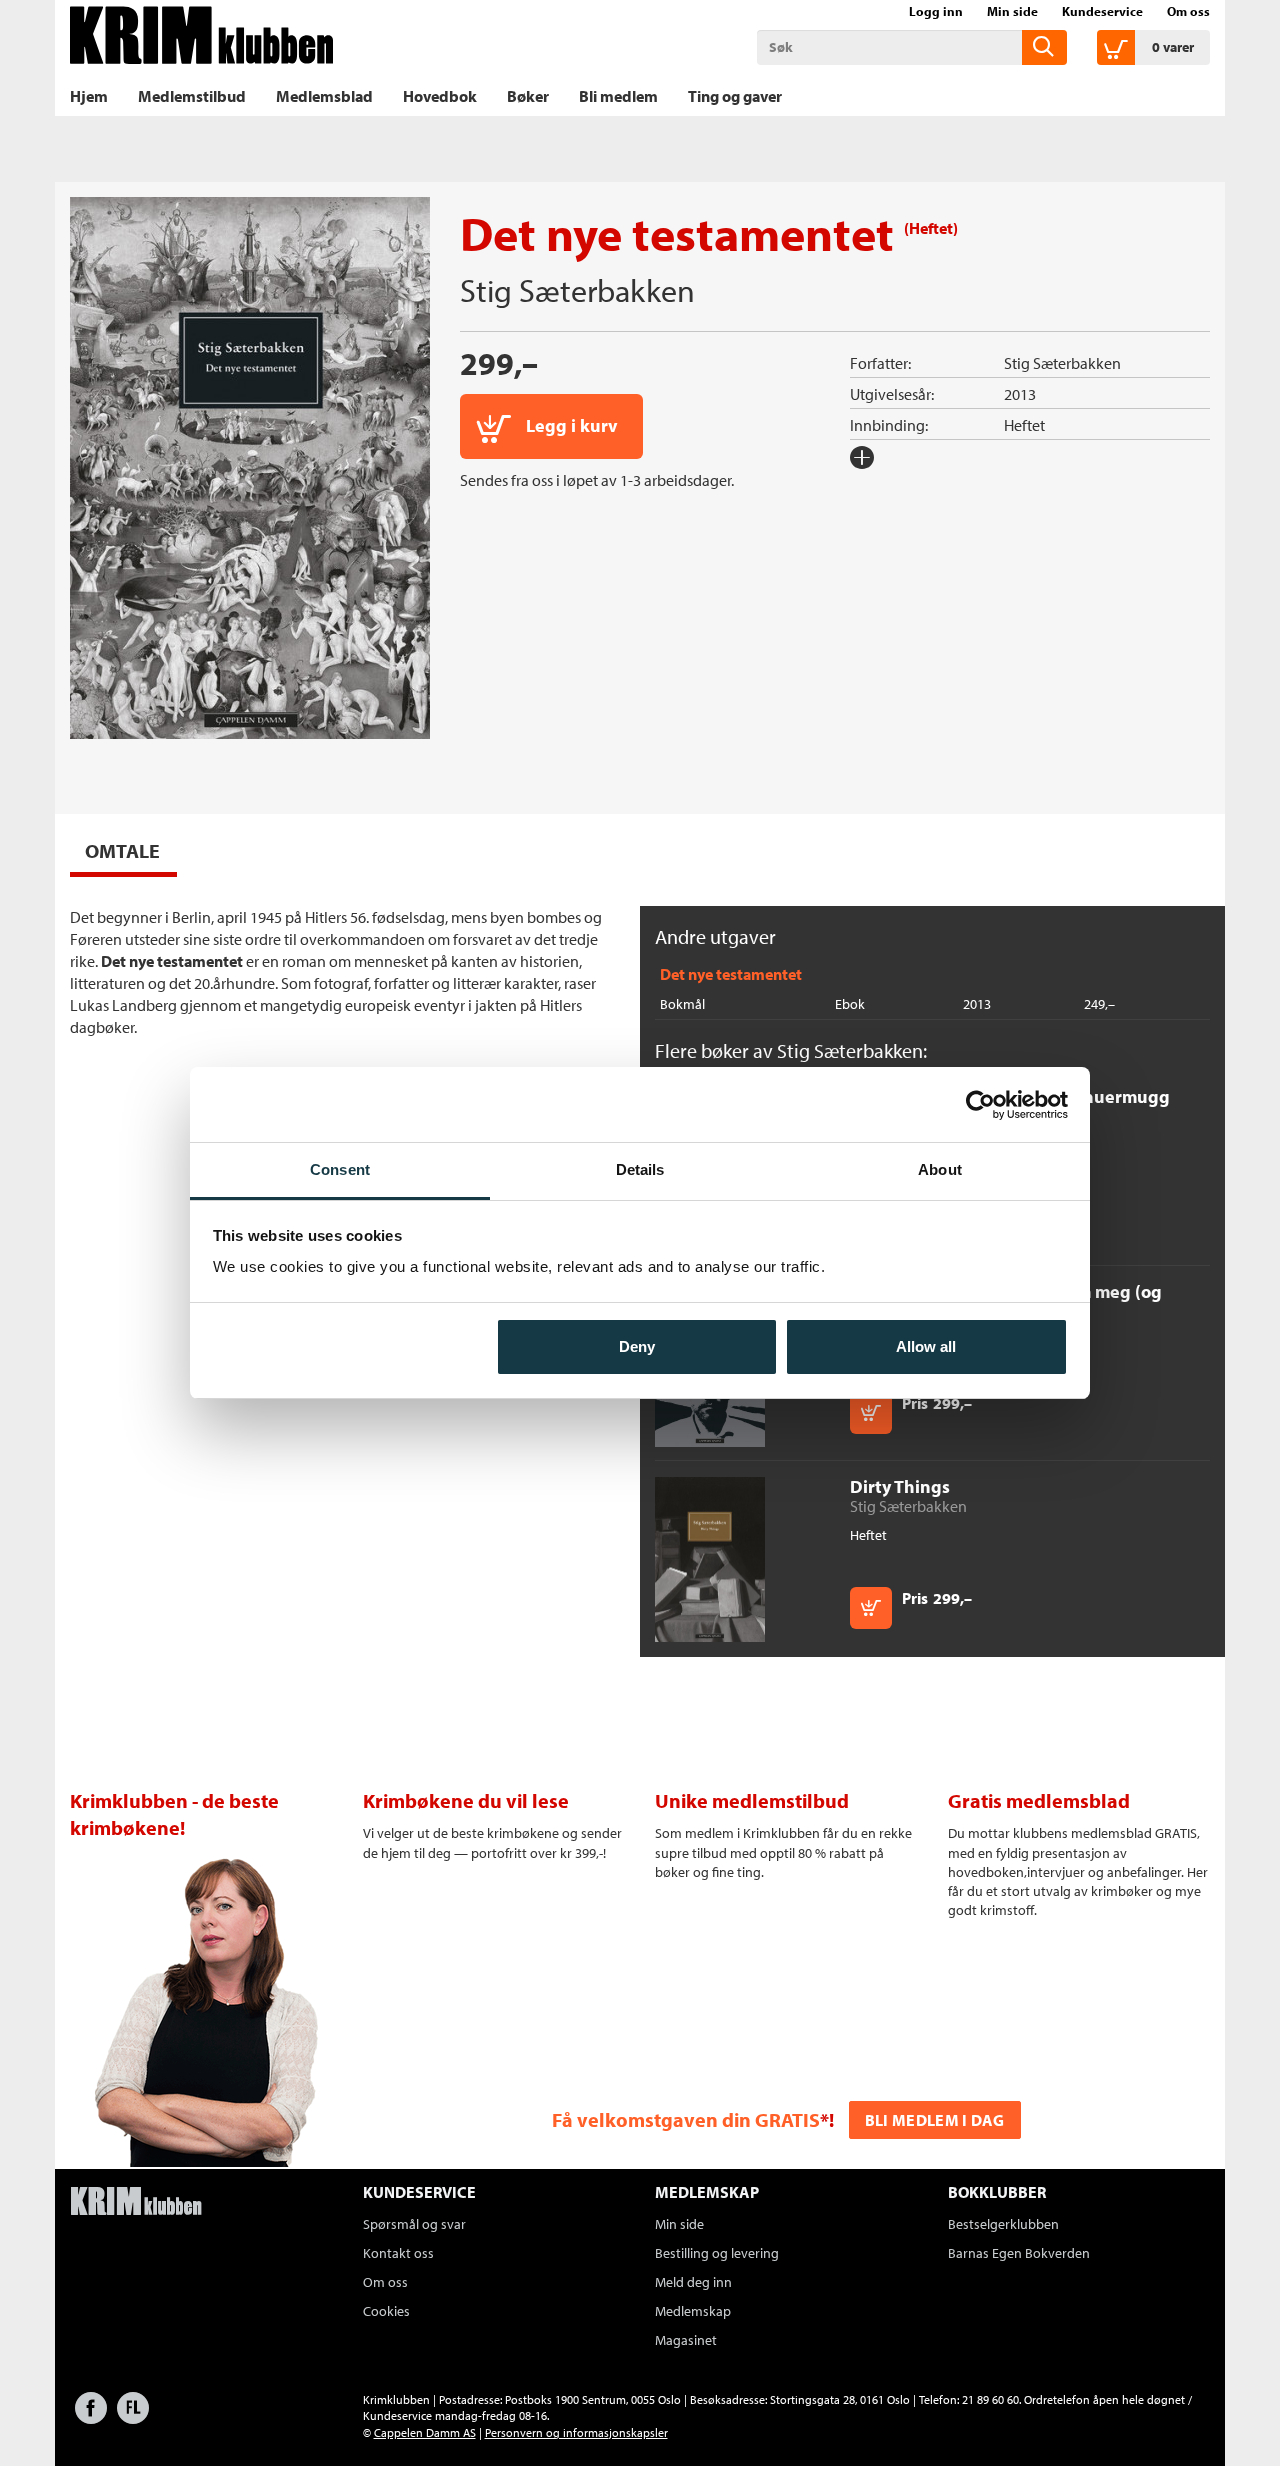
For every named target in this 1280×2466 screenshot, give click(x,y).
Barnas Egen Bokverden (1019, 2253)
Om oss (1188, 11)
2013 (1020, 394)
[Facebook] (91, 2417)
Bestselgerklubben (1003, 2224)
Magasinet (686, 2340)
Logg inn (936, 11)
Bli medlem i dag (935, 2120)
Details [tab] (640, 1169)
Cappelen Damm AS (425, 2432)
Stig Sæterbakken (577, 290)
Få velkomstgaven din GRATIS (686, 2119)
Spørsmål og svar (414, 2224)
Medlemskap (693, 2311)
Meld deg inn (693, 2282)
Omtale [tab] (122, 850)
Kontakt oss (398, 2253)
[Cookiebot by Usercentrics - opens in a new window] (980, 1105)
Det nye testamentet (731, 974)
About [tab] (940, 1169)
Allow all (926, 1346)
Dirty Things (900, 1486)
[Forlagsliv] (133, 2417)
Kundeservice (1102, 11)
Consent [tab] (340, 1169)
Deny (637, 1346)
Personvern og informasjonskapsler (576, 2432)
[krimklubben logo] (136, 2203)
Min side (1012, 11)
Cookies (386, 2311)
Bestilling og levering (717, 2253)
